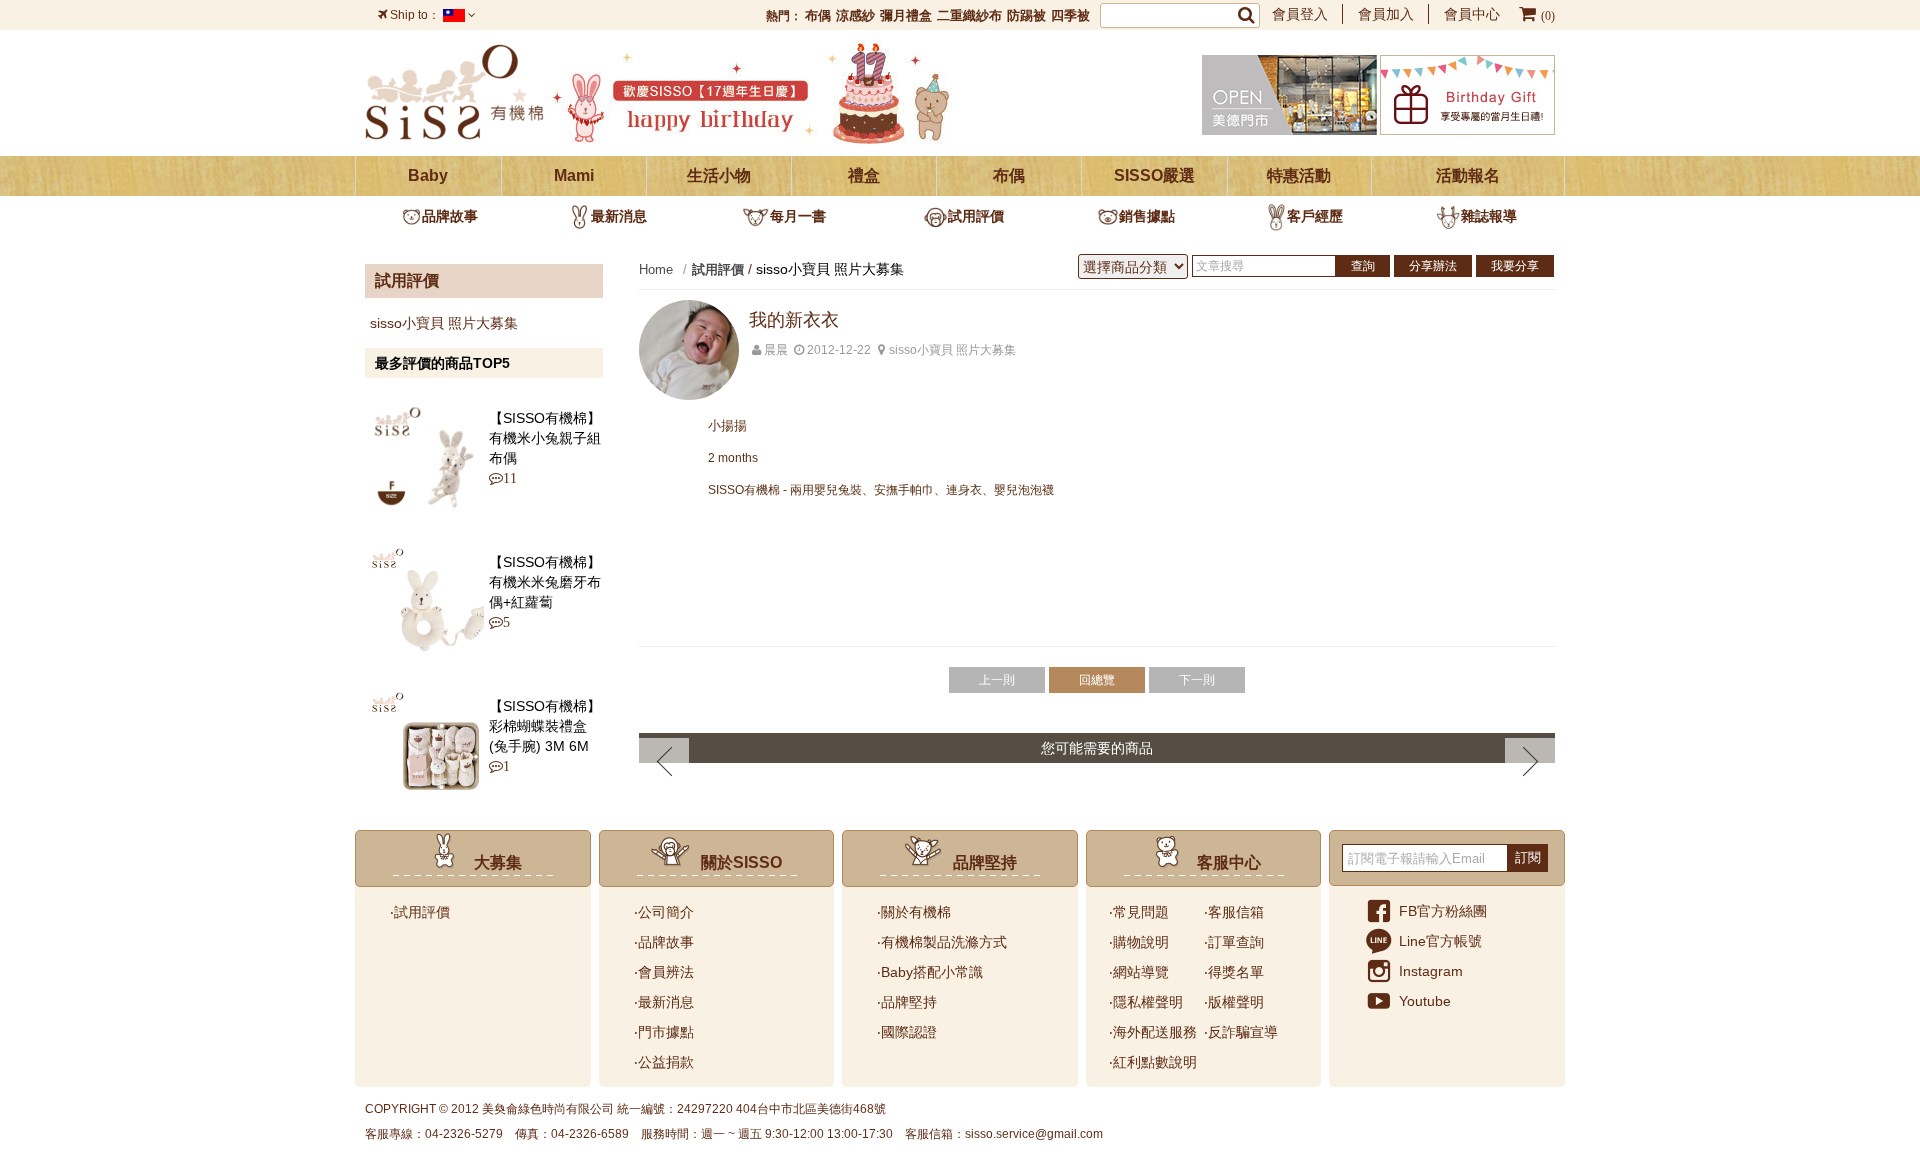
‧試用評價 (420, 912)
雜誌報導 (1489, 216)
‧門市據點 (664, 1032)
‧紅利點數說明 (1153, 1062)
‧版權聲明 (1234, 1002)
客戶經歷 (1315, 216)
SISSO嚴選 (1154, 175)
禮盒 (864, 175)
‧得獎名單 (1234, 972)
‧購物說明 (1139, 942)
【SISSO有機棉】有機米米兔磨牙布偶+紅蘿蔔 (545, 582)
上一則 (997, 680)
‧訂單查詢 (1234, 942)
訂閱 (1528, 857)
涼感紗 (855, 15)
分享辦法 (1433, 266)
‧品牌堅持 (907, 1002)
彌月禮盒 (906, 15)
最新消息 (619, 216)
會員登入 (1300, 14)
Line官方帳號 (1440, 941)
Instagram (1431, 971)
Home (656, 269)
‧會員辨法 (664, 972)
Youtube (1425, 1001)
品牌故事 (450, 216)
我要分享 (1515, 266)
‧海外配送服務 (1153, 1032)
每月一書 (798, 216)
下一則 (1197, 680)
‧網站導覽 (1139, 972)
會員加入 (1386, 14)
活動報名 (1468, 175)
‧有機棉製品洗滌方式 (942, 942)
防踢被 (1026, 15)
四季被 (1070, 15)
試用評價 (976, 216)
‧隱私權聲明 (1146, 1002)
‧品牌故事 (664, 942)
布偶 (818, 15)
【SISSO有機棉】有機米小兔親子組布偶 (545, 438)
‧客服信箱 (1234, 912)
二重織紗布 (969, 15)
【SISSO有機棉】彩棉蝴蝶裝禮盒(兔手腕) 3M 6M (545, 726)
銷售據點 (1147, 216)
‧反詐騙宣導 (1241, 1032)
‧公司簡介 (664, 912)
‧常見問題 (1139, 912)
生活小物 (719, 175)
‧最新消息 (664, 1002)
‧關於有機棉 (914, 912)
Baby (428, 175)
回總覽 (1097, 680)
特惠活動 (1299, 175)
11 (505, 478)
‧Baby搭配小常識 (930, 972)
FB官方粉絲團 (1443, 911)
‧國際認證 (907, 1032)
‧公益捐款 (664, 1062)
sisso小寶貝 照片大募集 (444, 323)
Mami (574, 175)
